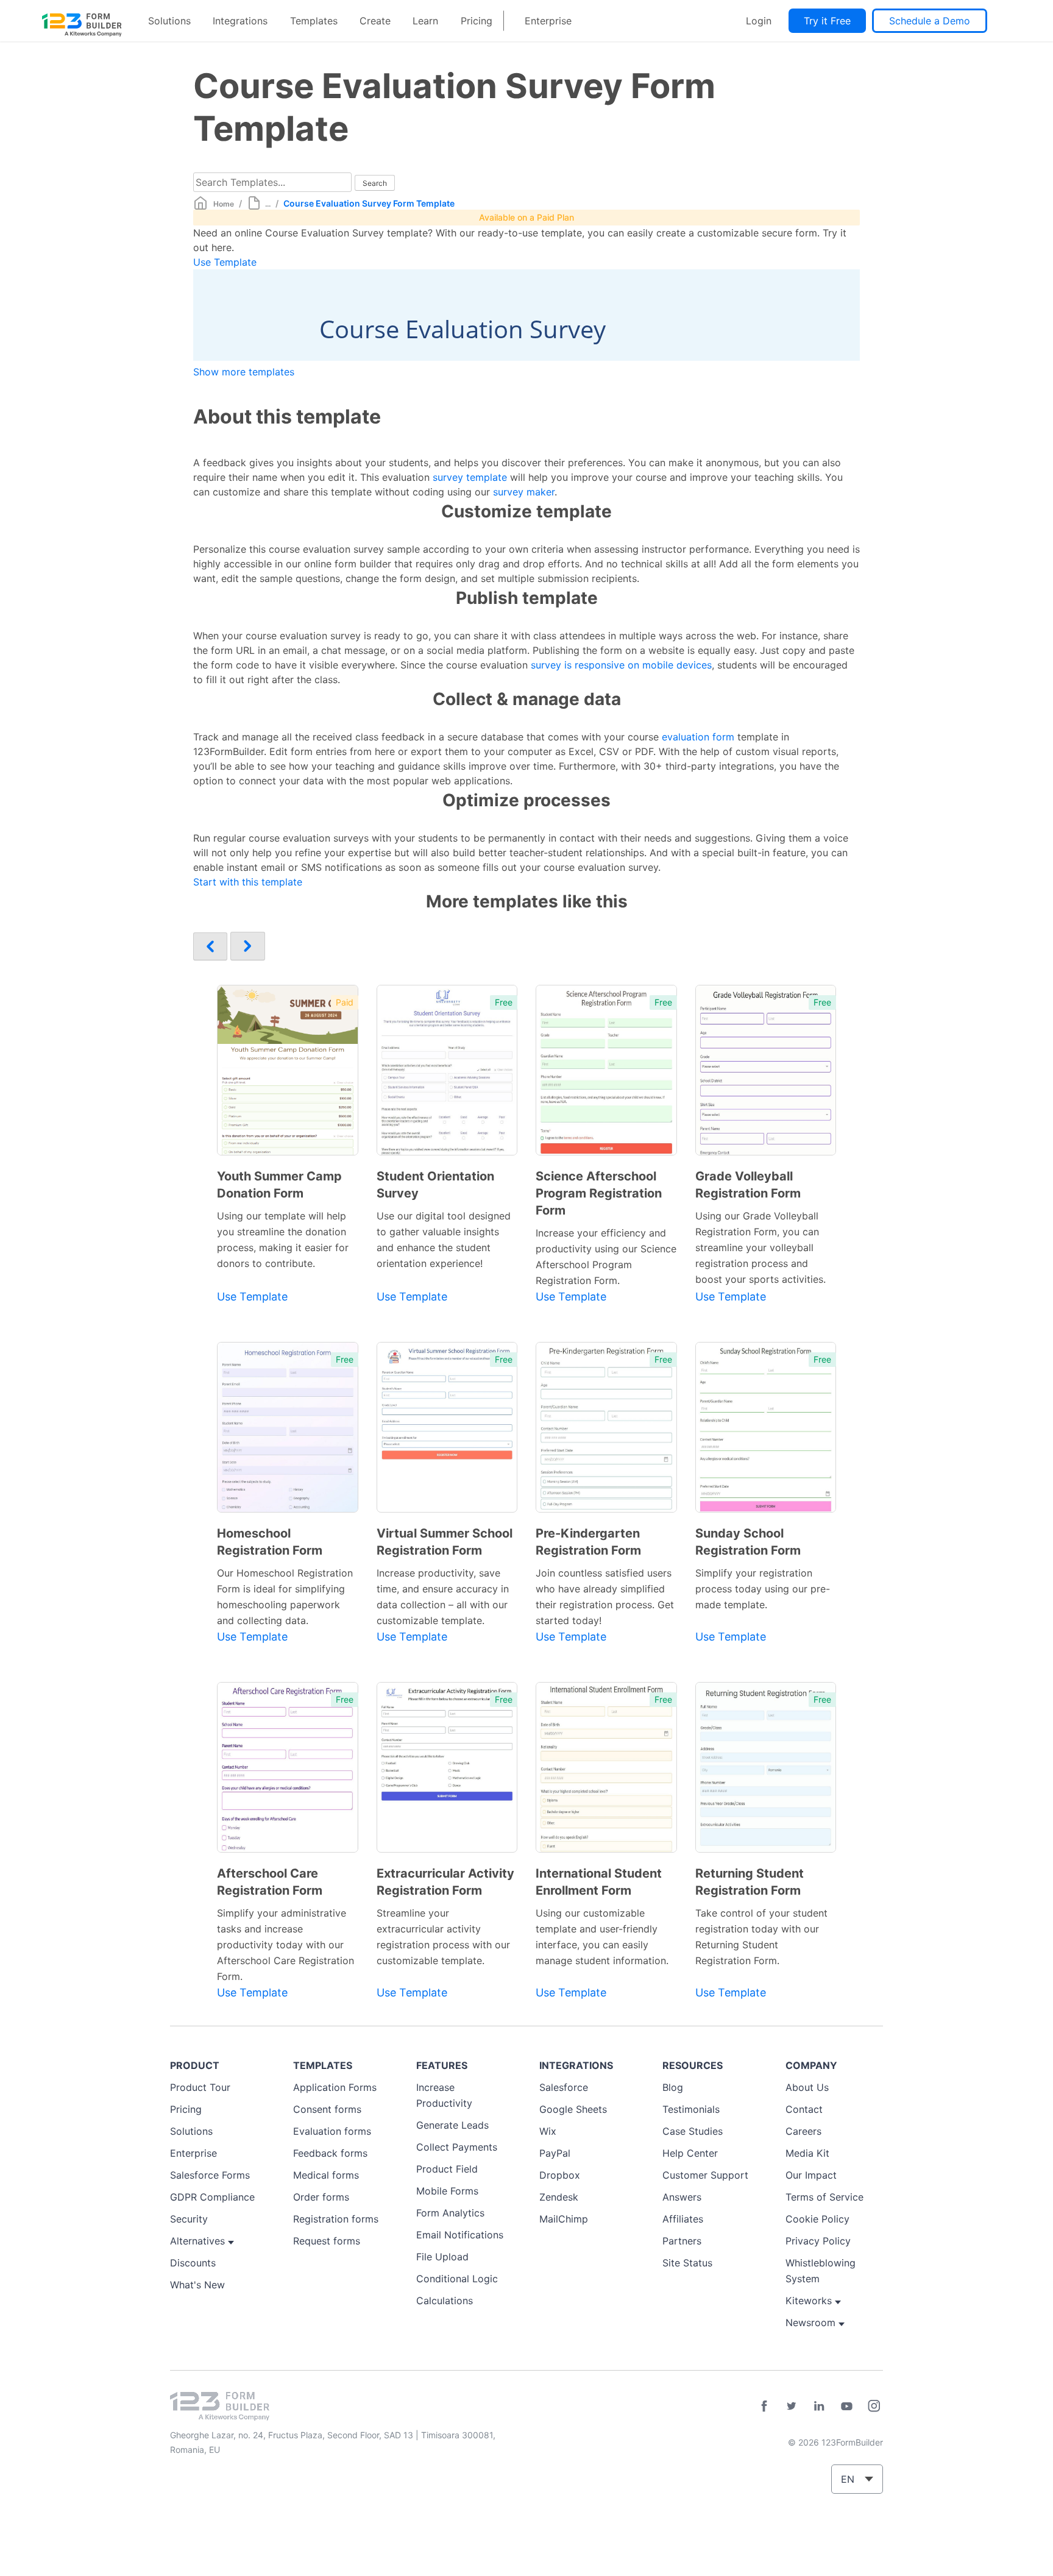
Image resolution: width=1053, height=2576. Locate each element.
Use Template (225, 262)
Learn (425, 21)
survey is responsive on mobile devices (621, 665)
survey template (470, 477)
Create (375, 21)
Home (224, 204)
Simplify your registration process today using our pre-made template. (763, 1589)
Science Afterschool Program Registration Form (599, 1193)
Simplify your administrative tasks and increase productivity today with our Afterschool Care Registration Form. (285, 1945)
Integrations (240, 21)
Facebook (764, 2406)
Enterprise (548, 21)
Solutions (169, 21)
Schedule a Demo (930, 21)
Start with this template (248, 882)
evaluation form (698, 737)
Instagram (874, 2406)
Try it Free (827, 21)
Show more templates (244, 372)
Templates (314, 21)
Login (759, 21)
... (268, 204)
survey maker (524, 492)
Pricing (477, 21)
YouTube (846, 2406)
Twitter (792, 2406)
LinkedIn (819, 2406)
